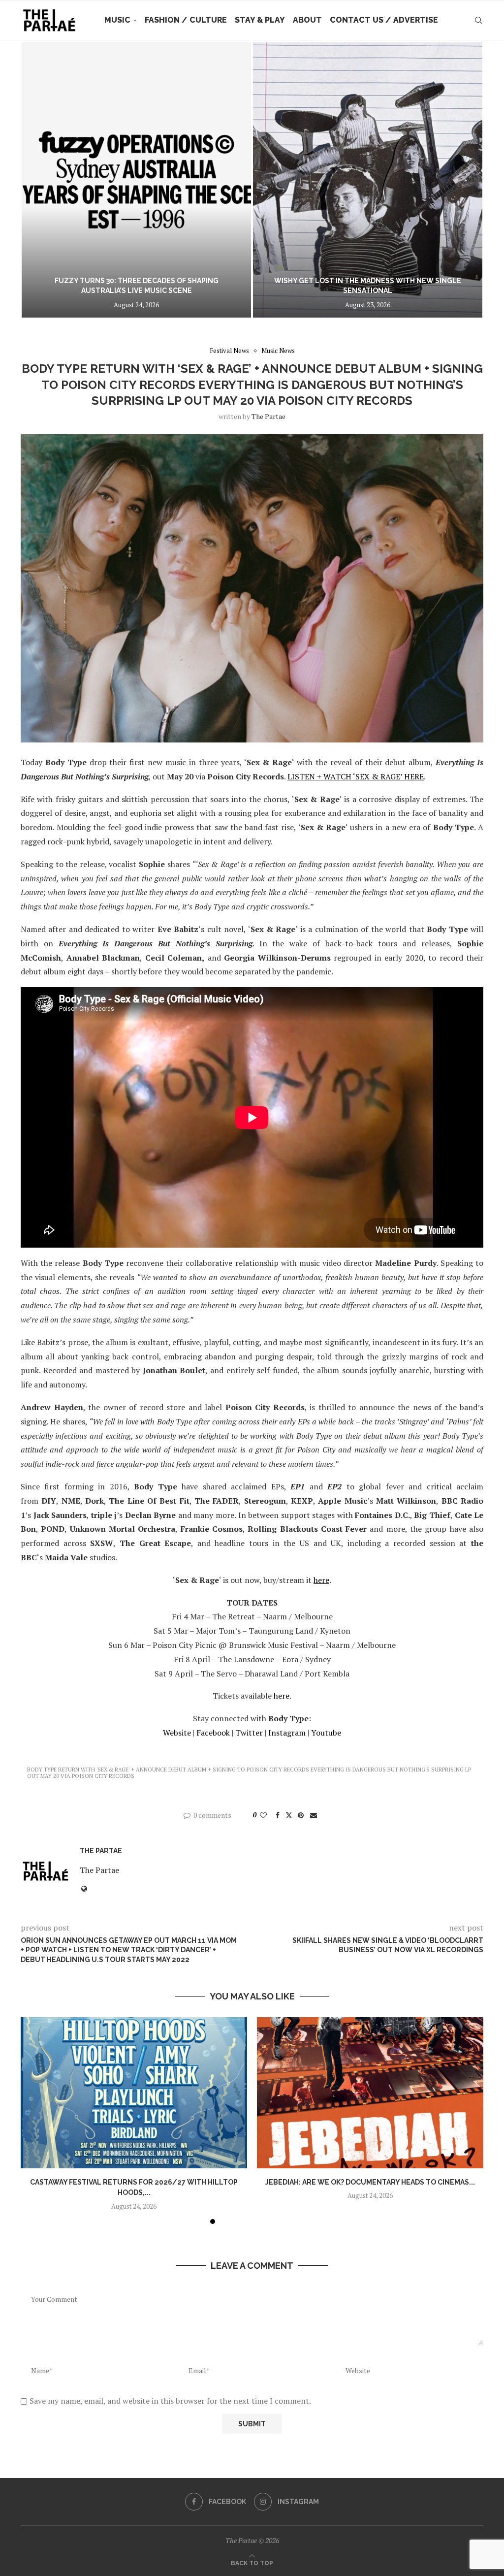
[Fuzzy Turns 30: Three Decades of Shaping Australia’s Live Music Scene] (136, 180)
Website (177, 1733)
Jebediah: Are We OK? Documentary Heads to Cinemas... (370, 2182)
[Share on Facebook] (278, 1815)
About (307, 20)
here (282, 1696)
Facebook (212, 1733)
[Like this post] (263, 1815)
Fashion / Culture (186, 20)
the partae (268, 416)
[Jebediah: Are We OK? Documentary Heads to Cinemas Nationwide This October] (370, 2093)
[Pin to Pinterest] (301, 1815)
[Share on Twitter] (289, 1815)
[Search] (478, 20)
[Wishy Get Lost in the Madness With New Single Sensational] (368, 180)
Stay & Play (260, 20)
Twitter (248, 1733)
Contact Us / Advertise (384, 20)
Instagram (286, 1733)
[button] (39, 180)
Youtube (326, 1733)
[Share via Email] (314, 1815)
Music (117, 20)
